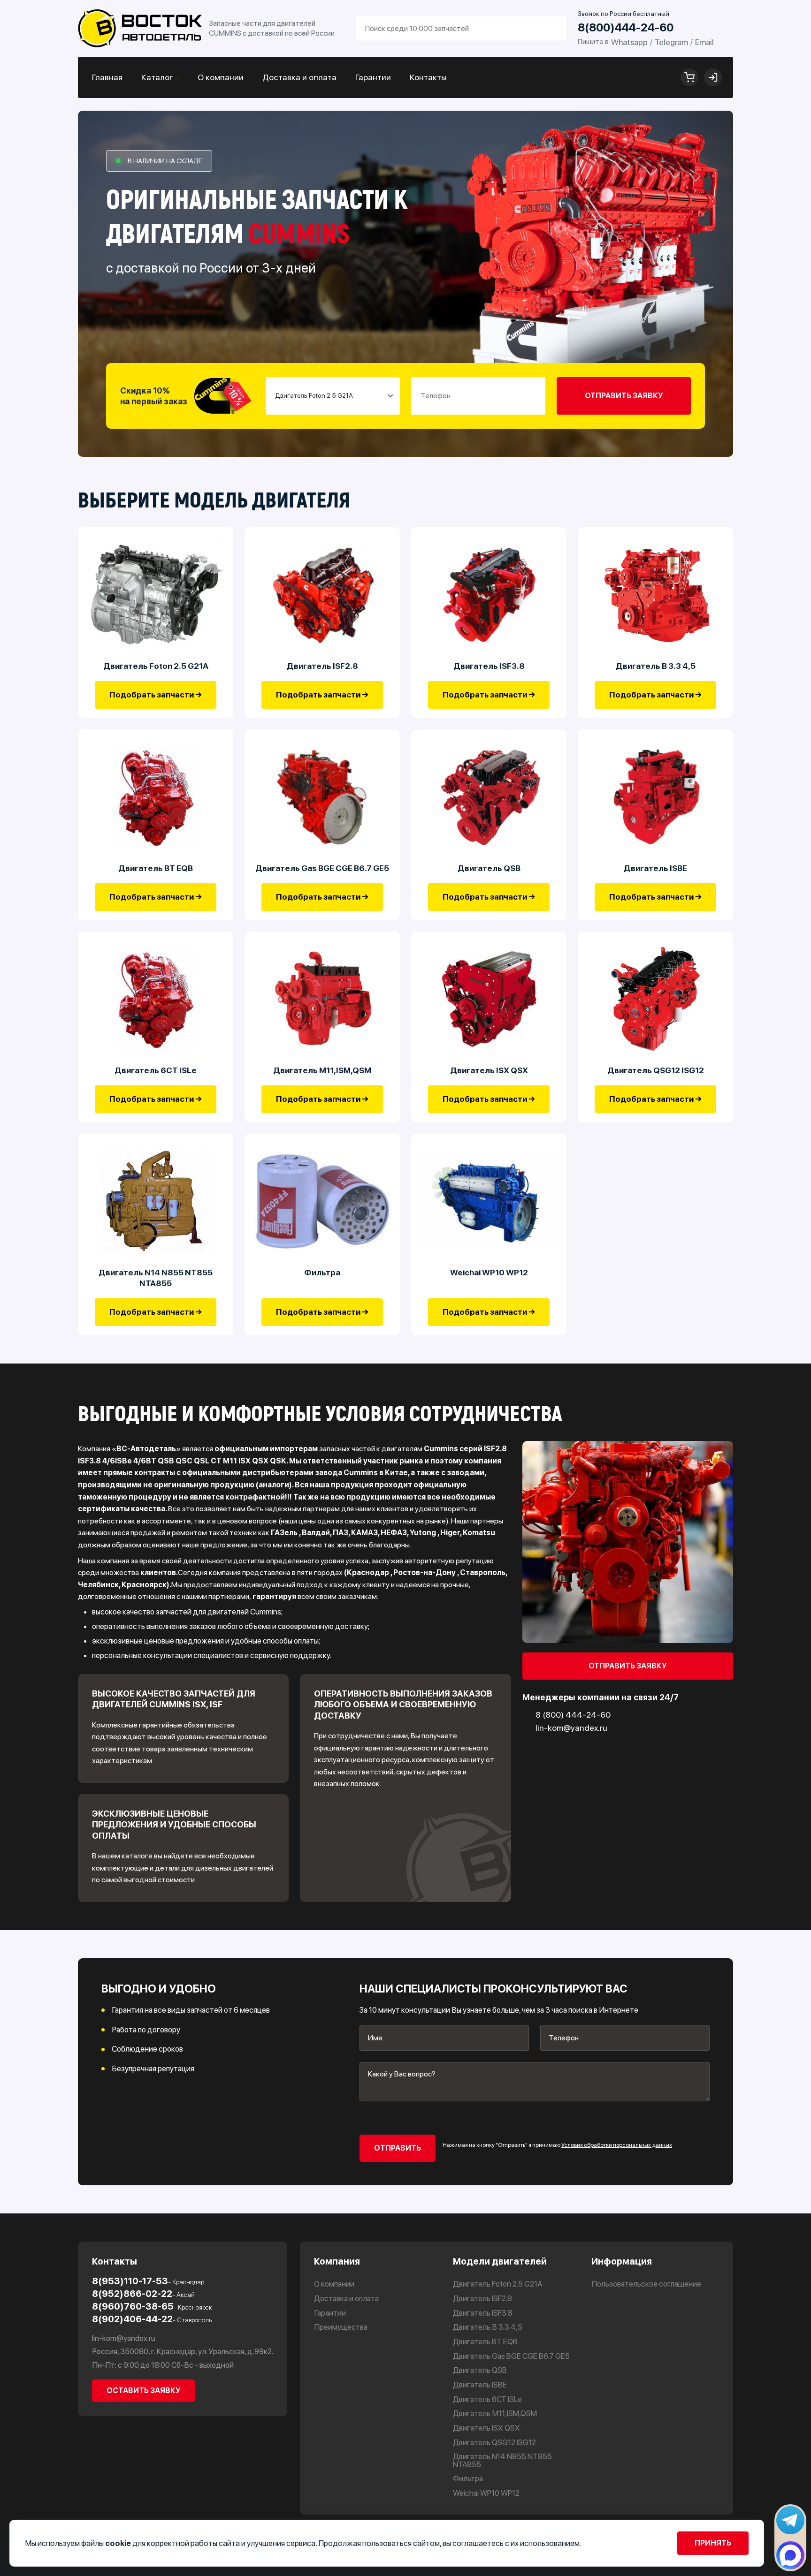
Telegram (671, 42)
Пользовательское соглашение (646, 2284)
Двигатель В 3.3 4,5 (656, 666)
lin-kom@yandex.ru (124, 2338)
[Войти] (713, 77)
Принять (713, 2543)
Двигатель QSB (489, 868)
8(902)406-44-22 (152, 2319)
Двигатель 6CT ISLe (156, 1070)
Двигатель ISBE (655, 868)
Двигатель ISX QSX (489, 1070)
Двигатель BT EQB (156, 868)
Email (704, 42)
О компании (221, 77)
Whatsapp (629, 42)
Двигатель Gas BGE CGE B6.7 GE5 (322, 868)
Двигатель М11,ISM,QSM (322, 1070)
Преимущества (341, 2327)
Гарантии (373, 77)
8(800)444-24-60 (626, 28)
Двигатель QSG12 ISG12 (656, 1070)
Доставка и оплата (299, 77)
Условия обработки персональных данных (617, 2145)
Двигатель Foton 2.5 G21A (156, 666)
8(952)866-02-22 (143, 2294)
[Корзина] (689, 77)
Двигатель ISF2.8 (322, 666)
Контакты (428, 77)
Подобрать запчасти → (156, 695)
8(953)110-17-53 (148, 2281)
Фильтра (322, 1272)
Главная (107, 77)
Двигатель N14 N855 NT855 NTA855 (156, 1278)
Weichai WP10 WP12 (489, 1272)
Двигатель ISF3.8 (489, 666)
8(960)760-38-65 (152, 2307)
